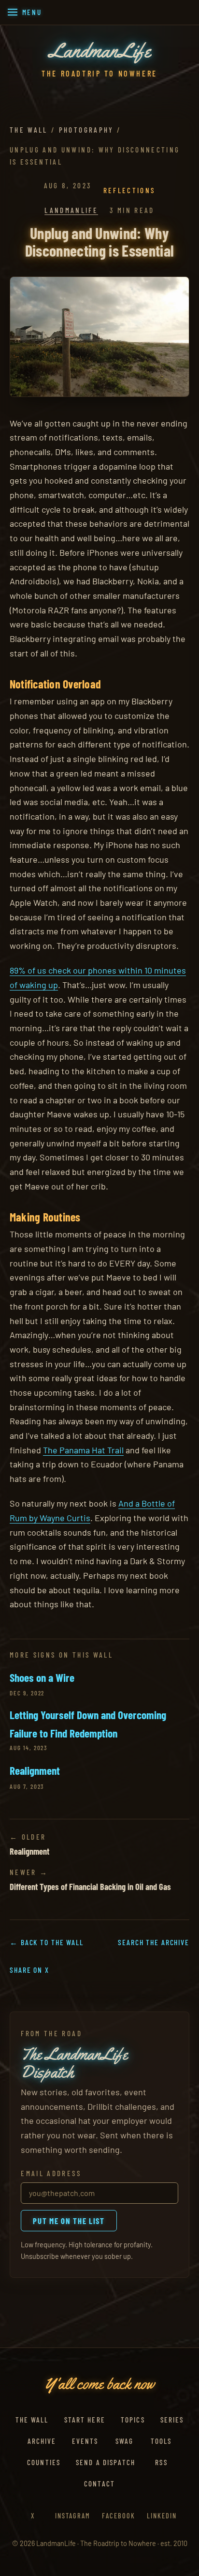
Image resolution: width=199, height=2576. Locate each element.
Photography (86, 130)
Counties (44, 2462)
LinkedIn (162, 2516)
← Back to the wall (47, 1942)
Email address (51, 2173)
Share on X (29, 1970)
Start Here (85, 2420)
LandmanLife (71, 210)
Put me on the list (69, 2221)
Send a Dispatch (106, 2462)
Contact (99, 2484)
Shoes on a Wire (42, 1677)
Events (85, 2441)
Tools (161, 2441)
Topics (133, 2420)
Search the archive (154, 1942)
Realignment (35, 1770)
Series (172, 2420)
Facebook (119, 2516)
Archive (42, 2441)
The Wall (29, 130)
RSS (161, 2462)
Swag (125, 2441)
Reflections (129, 190)
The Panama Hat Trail (83, 1450)
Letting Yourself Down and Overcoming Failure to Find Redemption (88, 1724)
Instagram (73, 2516)
